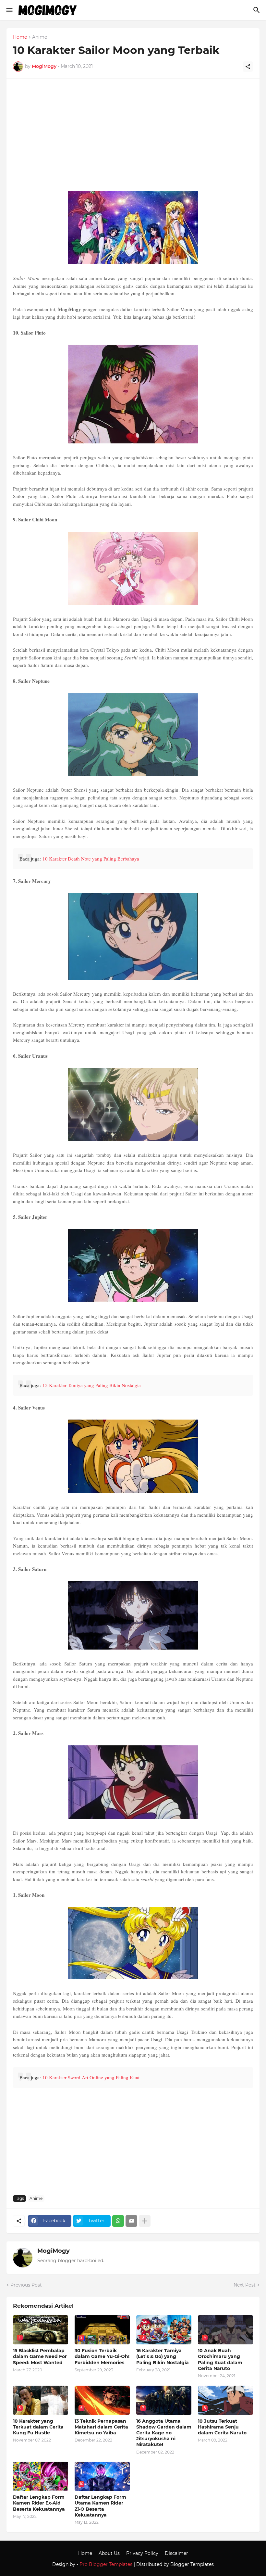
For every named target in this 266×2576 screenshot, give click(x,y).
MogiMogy (54, 2251)
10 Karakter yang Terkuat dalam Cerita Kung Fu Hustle (38, 2427)
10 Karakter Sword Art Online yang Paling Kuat (91, 2077)
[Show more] (145, 2221)
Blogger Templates (192, 2564)
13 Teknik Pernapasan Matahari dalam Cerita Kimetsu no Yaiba (101, 2427)
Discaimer (176, 2553)
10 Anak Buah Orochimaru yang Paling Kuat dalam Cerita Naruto (220, 2359)
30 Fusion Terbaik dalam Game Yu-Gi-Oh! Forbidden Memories (102, 2356)
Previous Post (26, 2285)
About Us (109, 2553)
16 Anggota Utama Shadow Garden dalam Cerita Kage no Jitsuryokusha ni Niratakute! (164, 2433)
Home (20, 37)
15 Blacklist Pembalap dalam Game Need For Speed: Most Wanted (40, 2356)
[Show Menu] (9, 10)
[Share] (248, 67)
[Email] (131, 2221)
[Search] (257, 10)
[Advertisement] (133, 137)
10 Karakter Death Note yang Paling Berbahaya (91, 859)
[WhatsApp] (118, 2221)
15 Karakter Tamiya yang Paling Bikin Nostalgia (92, 1385)
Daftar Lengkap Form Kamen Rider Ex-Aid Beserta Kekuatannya (39, 2503)
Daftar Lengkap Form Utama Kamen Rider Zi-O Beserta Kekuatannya (100, 2506)
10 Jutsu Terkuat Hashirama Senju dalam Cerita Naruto (222, 2427)
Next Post (245, 2285)
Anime (40, 37)
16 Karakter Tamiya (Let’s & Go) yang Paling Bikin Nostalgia (163, 2356)
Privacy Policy (142, 2553)
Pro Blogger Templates (106, 2564)
